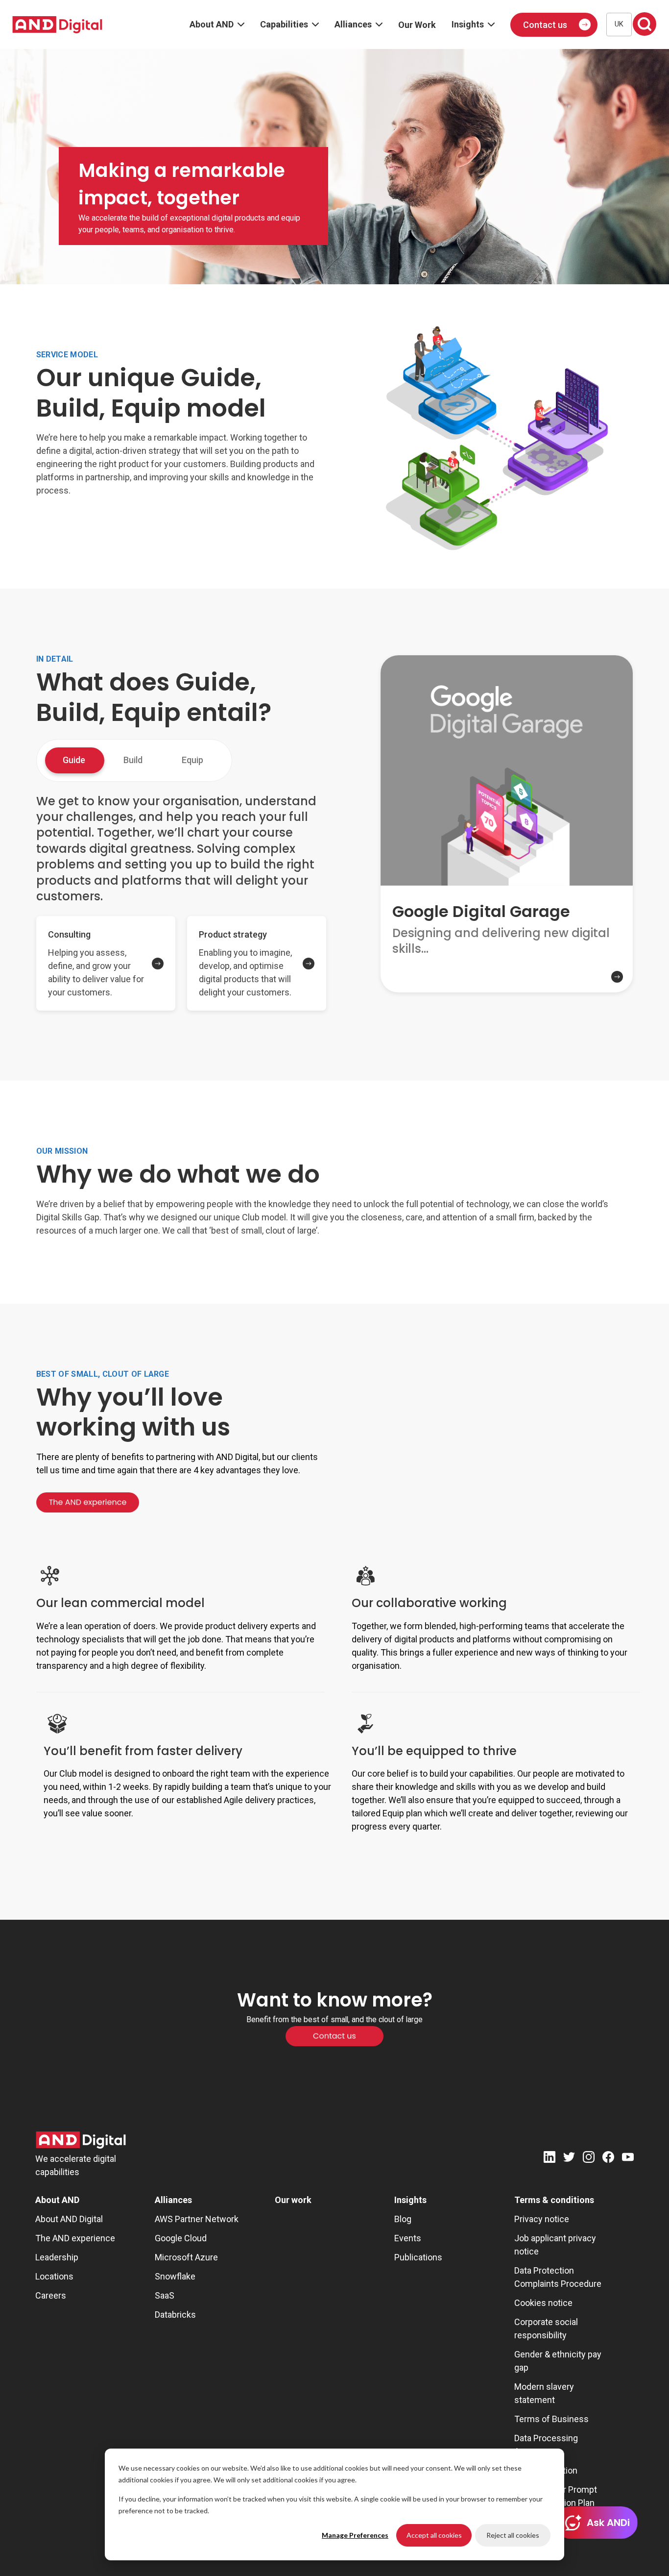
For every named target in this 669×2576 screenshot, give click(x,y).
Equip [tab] (192, 760)
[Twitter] (569, 2159)
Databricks (175, 2315)
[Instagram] (589, 2159)
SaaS (165, 2295)
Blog (403, 2219)
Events (408, 2238)
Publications (418, 2257)
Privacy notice (542, 2219)
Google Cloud (181, 2238)
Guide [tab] (74, 760)
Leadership (57, 2257)
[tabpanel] (181, 904)
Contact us (545, 25)
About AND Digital (69, 2219)
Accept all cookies (434, 2535)
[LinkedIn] (550, 2159)
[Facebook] (608, 2159)
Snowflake (175, 2276)
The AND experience (75, 2238)
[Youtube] (628, 2159)
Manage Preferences (355, 2535)
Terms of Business (551, 2419)
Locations (54, 2276)
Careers (51, 2295)
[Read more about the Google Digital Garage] (507, 985)
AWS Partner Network (197, 2219)
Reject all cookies (513, 2535)
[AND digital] (57, 25)
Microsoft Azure (186, 2257)
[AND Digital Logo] (81, 2140)
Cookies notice (543, 2303)
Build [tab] (133, 760)
